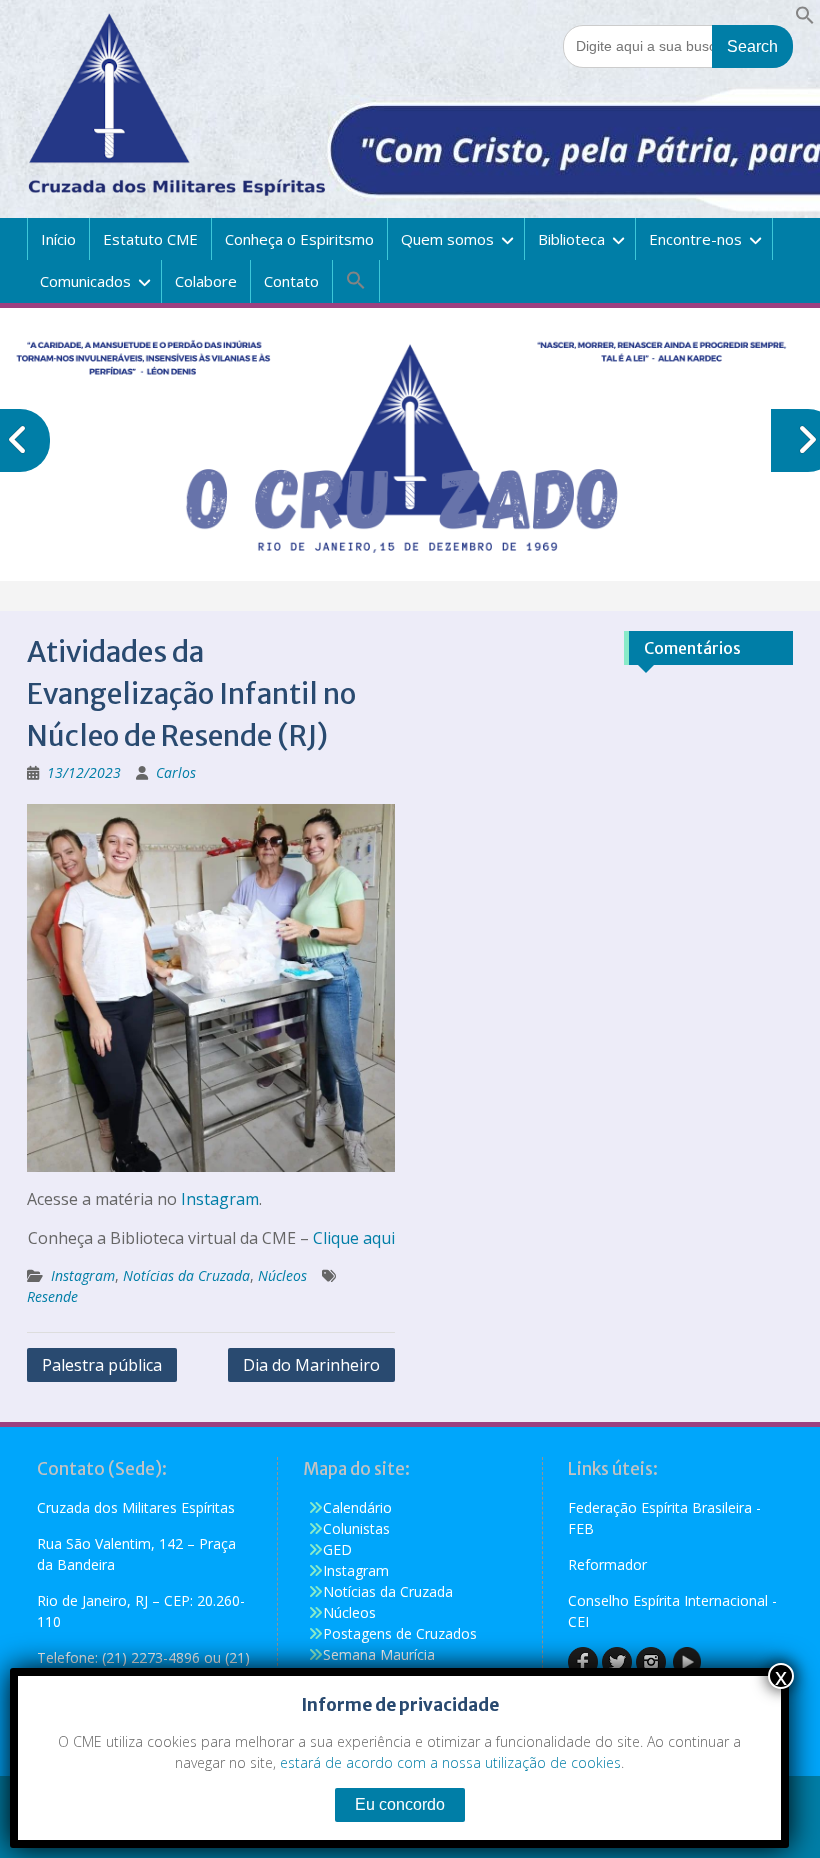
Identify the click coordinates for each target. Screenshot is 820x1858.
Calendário (357, 1507)
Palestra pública (102, 1365)
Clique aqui (354, 1238)
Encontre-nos (695, 239)
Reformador (607, 1564)
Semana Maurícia (379, 1654)
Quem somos (447, 239)
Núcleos (282, 1275)
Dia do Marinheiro (311, 1365)
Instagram (220, 1199)
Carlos (176, 772)
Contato (291, 281)
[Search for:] (678, 45)
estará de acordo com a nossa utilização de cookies (450, 1762)
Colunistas (356, 1528)
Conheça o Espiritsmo (299, 239)
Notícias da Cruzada (186, 1275)
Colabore (206, 281)
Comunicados (85, 281)
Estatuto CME (150, 239)
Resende (52, 1296)
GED (337, 1549)
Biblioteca (571, 239)
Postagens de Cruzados (400, 1633)
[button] (805, 19)
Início (58, 239)
